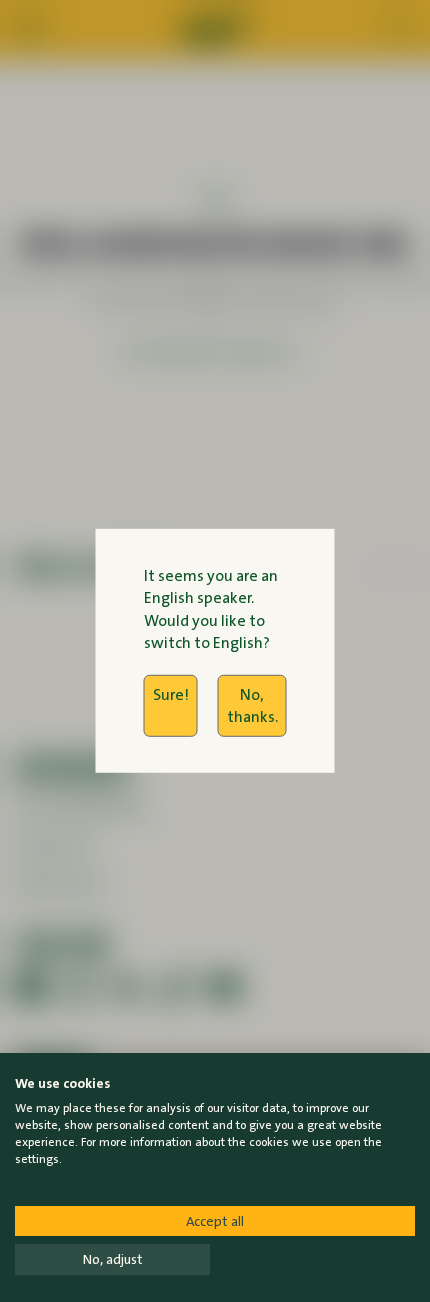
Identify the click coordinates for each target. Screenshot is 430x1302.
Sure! (171, 693)
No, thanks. (252, 704)
